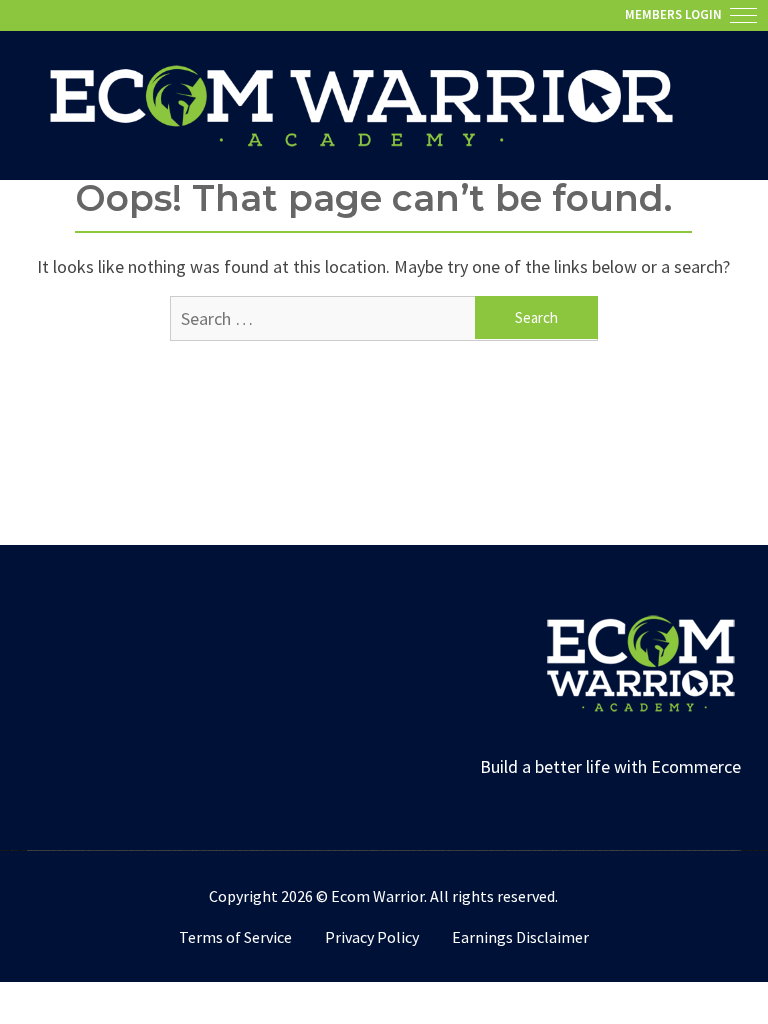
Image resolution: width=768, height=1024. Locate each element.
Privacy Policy (372, 937)
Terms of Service (235, 937)
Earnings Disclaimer (520, 937)
